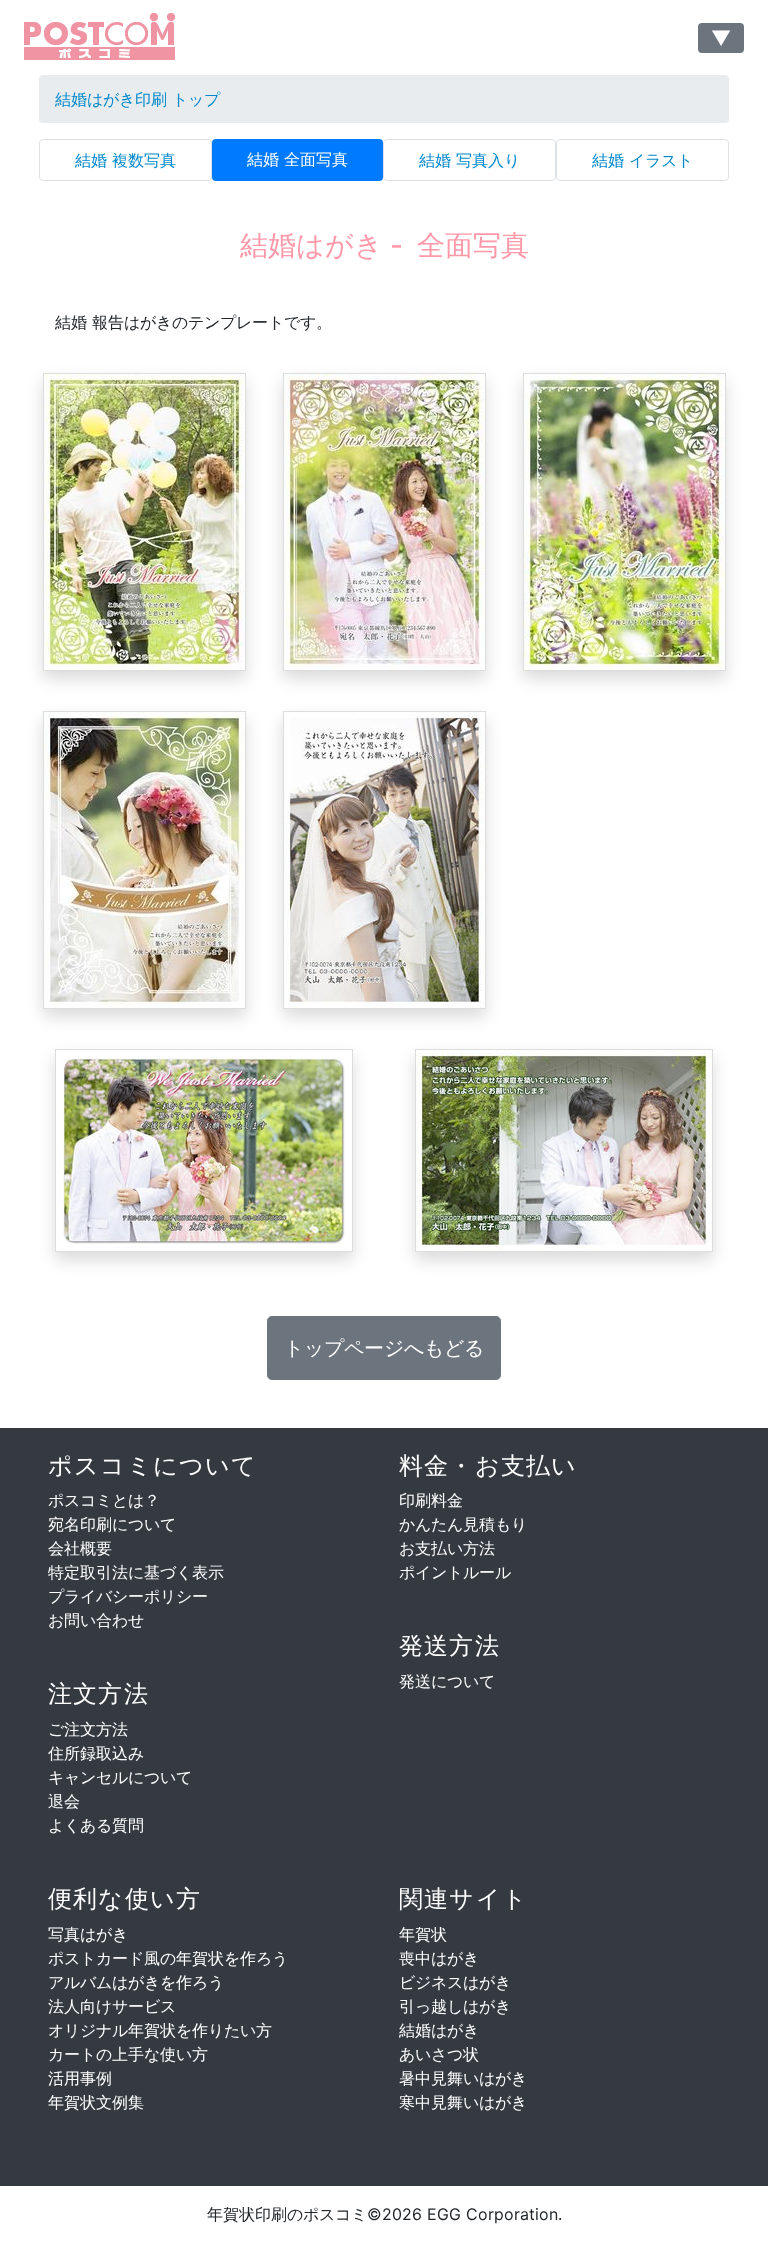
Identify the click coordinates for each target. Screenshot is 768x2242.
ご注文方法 (88, 1729)
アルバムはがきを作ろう (136, 1982)
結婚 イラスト (642, 160)
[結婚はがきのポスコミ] (123, 37)
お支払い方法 (447, 1548)
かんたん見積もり (463, 1524)
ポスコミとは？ (104, 1500)
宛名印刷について (112, 1524)
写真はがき (88, 1934)
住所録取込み (96, 1753)
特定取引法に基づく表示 (136, 1572)
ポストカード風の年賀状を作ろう (168, 1958)
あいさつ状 (439, 2054)
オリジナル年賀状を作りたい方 (160, 2030)
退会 (64, 1801)
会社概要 (80, 1548)
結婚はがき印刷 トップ (137, 99)
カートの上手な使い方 (128, 2054)
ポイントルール (455, 1572)
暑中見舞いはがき (463, 2078)
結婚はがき (439, 2030)
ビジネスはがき (455, 1982)
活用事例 (80, 2078)
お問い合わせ (96, 1620)
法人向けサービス (112, 2006)
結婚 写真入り (469, 160)
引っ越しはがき (455, 2006)
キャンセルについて (120, 1777)
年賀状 (423, 1934)
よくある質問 (96, 1825)
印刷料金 (431, 1500)
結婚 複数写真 (125, 160)
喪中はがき (439, 1958)
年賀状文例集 (96, 2102)
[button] (384, 1348)
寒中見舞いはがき (463, 2102)
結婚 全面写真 (297, 159)
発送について (447, 1681)
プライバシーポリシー (128, 1596)
